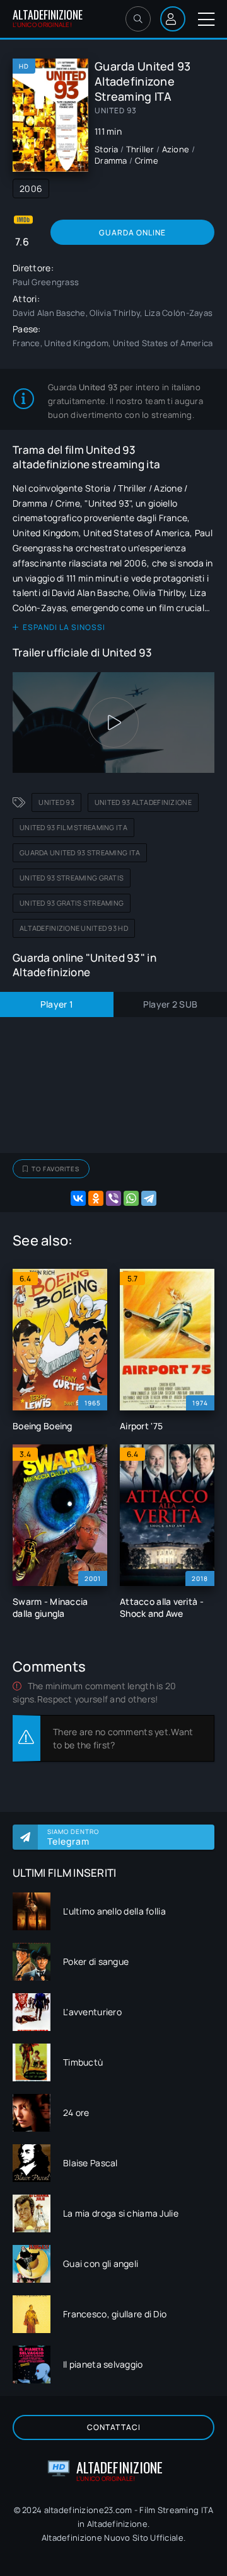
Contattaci (114, 2427)
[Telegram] (149, 1198)
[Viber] (113, 1198)
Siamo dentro (73, 1837)
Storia (107, 149)
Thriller (140, 149)
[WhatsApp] (131, 1198)
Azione (176, 149)
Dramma (111, 160)
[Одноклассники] (96, 1198)
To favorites (55, 1169)
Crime (147, 160)
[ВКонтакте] (78, 1198)
